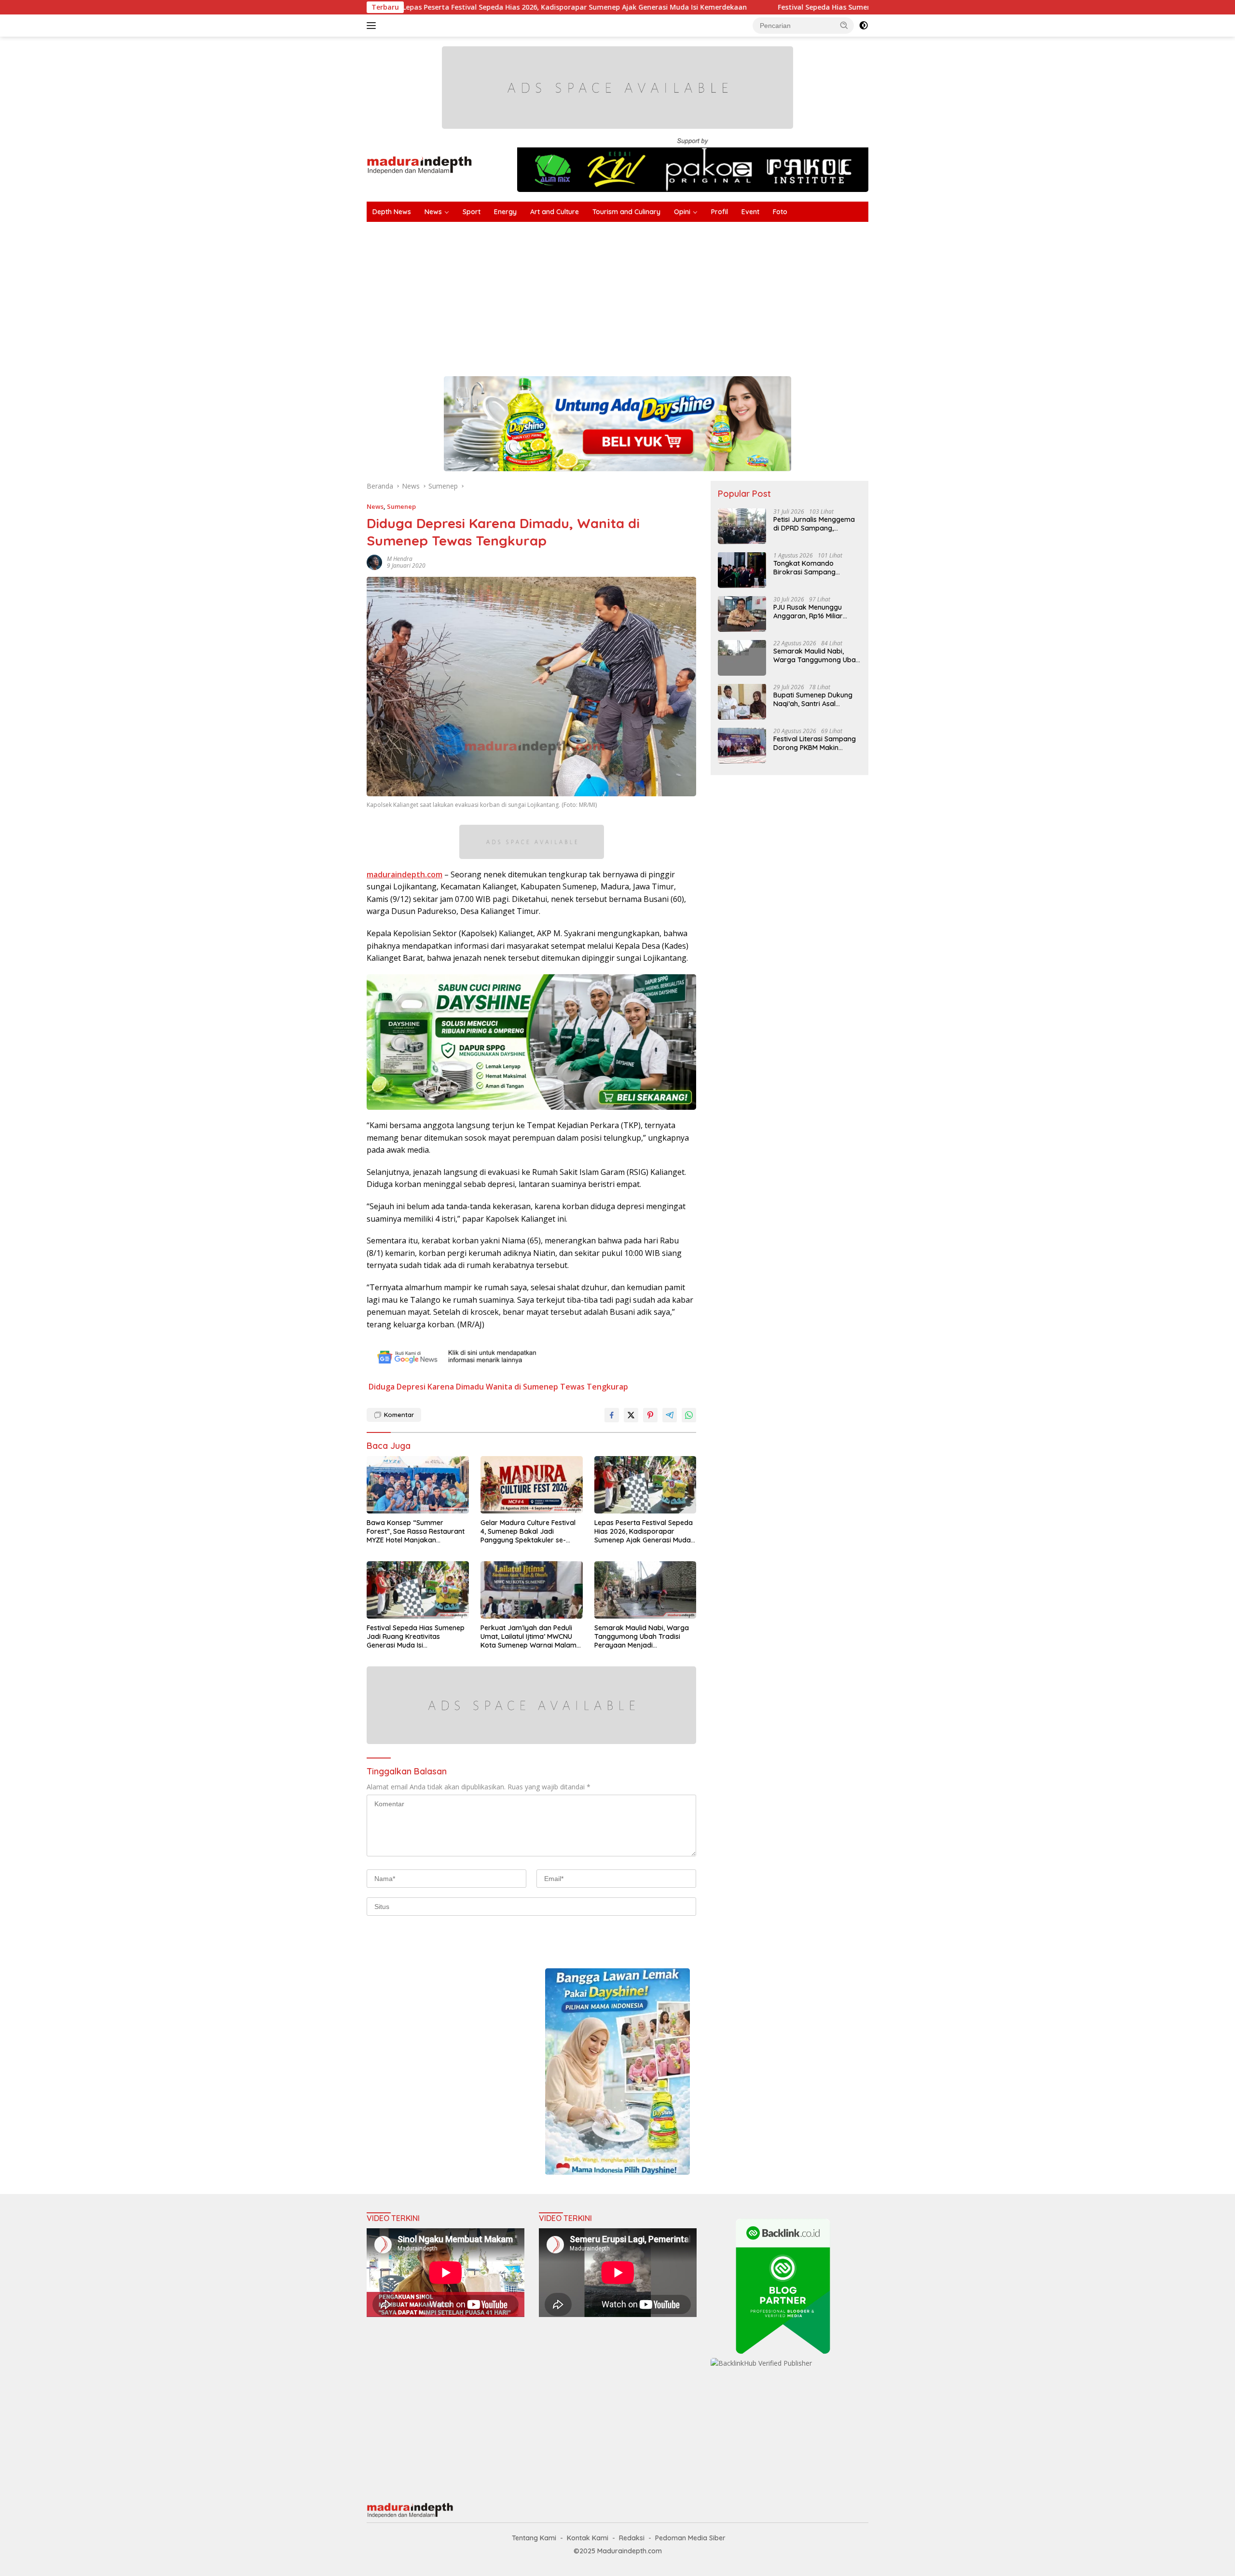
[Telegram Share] (670, 1415)
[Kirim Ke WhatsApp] (689, 1415)
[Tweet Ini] (631, 1415)
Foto (780, 212)
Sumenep (401, 506)
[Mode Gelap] (864, 26)
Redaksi (632, 2538)
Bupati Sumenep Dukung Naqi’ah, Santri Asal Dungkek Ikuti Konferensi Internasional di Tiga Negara (813, 699)
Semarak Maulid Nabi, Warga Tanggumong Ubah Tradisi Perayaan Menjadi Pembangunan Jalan (642, 1637)
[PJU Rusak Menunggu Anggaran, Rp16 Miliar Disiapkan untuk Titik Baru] (742, 614)
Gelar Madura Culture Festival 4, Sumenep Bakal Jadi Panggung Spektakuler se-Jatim (528, 1532)
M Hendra (400, 559)
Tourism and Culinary (626, 212)
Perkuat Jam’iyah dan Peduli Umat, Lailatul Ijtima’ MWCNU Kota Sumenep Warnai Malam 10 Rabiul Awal (528, 1637)
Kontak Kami (588, 2538)
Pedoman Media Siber (690, 2538)
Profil (720, 212)
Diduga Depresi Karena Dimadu (426, 1387)
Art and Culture (555, 212)
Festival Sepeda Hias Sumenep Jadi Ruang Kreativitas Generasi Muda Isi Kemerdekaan (750, 7)
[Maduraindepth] (419, 164)
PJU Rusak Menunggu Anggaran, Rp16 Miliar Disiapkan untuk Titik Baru (816, 611)
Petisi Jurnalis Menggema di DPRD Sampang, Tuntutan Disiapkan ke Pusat (814, 523)
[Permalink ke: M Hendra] (374, 561)
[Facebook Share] (612, 1415)
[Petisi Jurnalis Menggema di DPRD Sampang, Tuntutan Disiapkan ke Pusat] (742, 526)
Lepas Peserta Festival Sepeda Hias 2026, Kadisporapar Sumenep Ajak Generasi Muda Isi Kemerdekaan (644, 1532)
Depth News (392, 212)
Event (750, 212)
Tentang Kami (534, 2538)
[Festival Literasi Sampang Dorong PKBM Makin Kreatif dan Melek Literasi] (742, 745)
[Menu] (373, 26)
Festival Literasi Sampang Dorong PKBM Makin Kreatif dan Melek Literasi (815, 743)
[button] (844, 25)
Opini (682, 212)
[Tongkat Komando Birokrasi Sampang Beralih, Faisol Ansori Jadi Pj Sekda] (742, 570)
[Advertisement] (656, 294)
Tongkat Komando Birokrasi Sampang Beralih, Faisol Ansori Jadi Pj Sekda (814, 567)
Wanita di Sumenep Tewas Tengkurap (557, 1387)
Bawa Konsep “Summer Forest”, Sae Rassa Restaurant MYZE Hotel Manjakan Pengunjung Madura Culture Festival (416, 1532)
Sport (472, 212)
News (433, 212)
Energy (505, 212)
